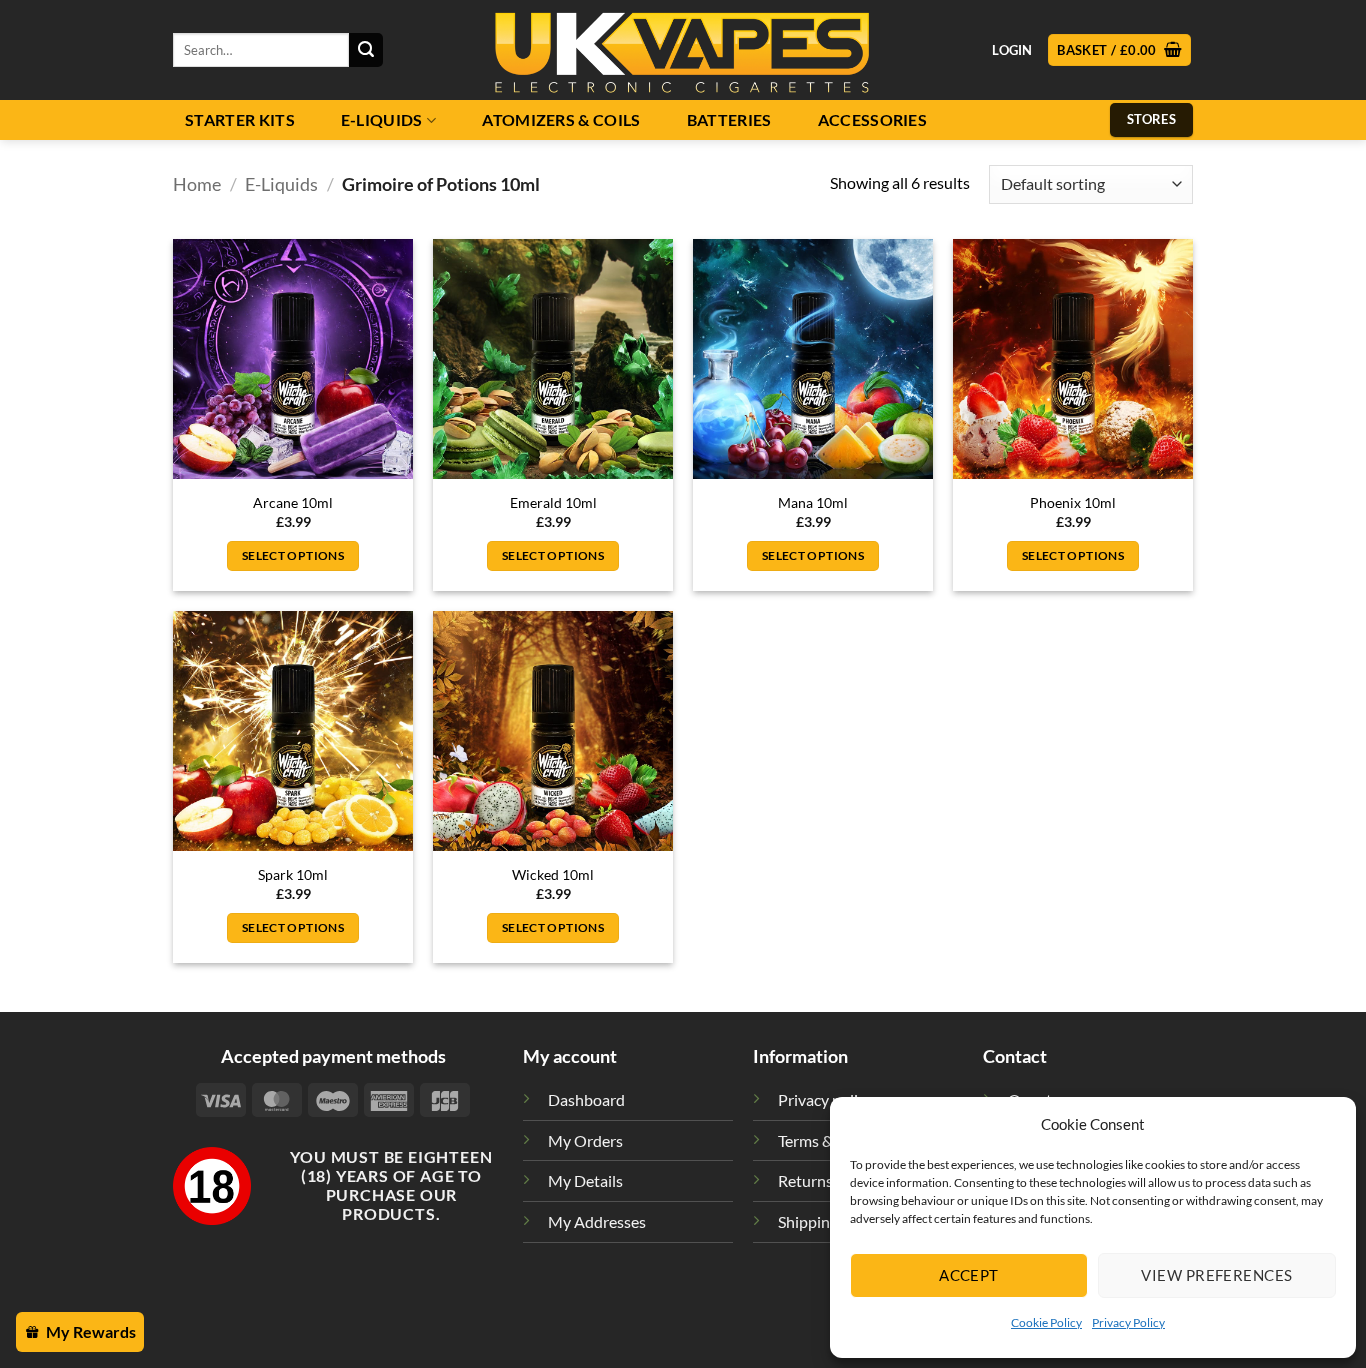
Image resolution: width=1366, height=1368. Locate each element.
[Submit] (366, 50)
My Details (585, 1180)
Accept (969, 1275)
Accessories (873, 120)
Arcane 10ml (293, 502)
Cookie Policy (1046, 1322)
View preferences (1216, 1275)
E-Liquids (382, 120)
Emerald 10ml (553, 502)
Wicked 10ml (553, 874)
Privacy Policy (1128, 1322)
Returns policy (827, 1180)
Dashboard (586, 1099)
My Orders (585, 1140)
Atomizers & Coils (561, 120)
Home (197, 184)
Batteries (729, 120)
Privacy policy (825, 1099)
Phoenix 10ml (1073, 502)
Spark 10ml (293, 874)
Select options (293, 555)
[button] (1119, 50)
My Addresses (597, 1221)
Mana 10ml (813, 502)
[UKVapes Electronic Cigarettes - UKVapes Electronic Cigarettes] (683, 50)
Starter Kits (240, 120)
